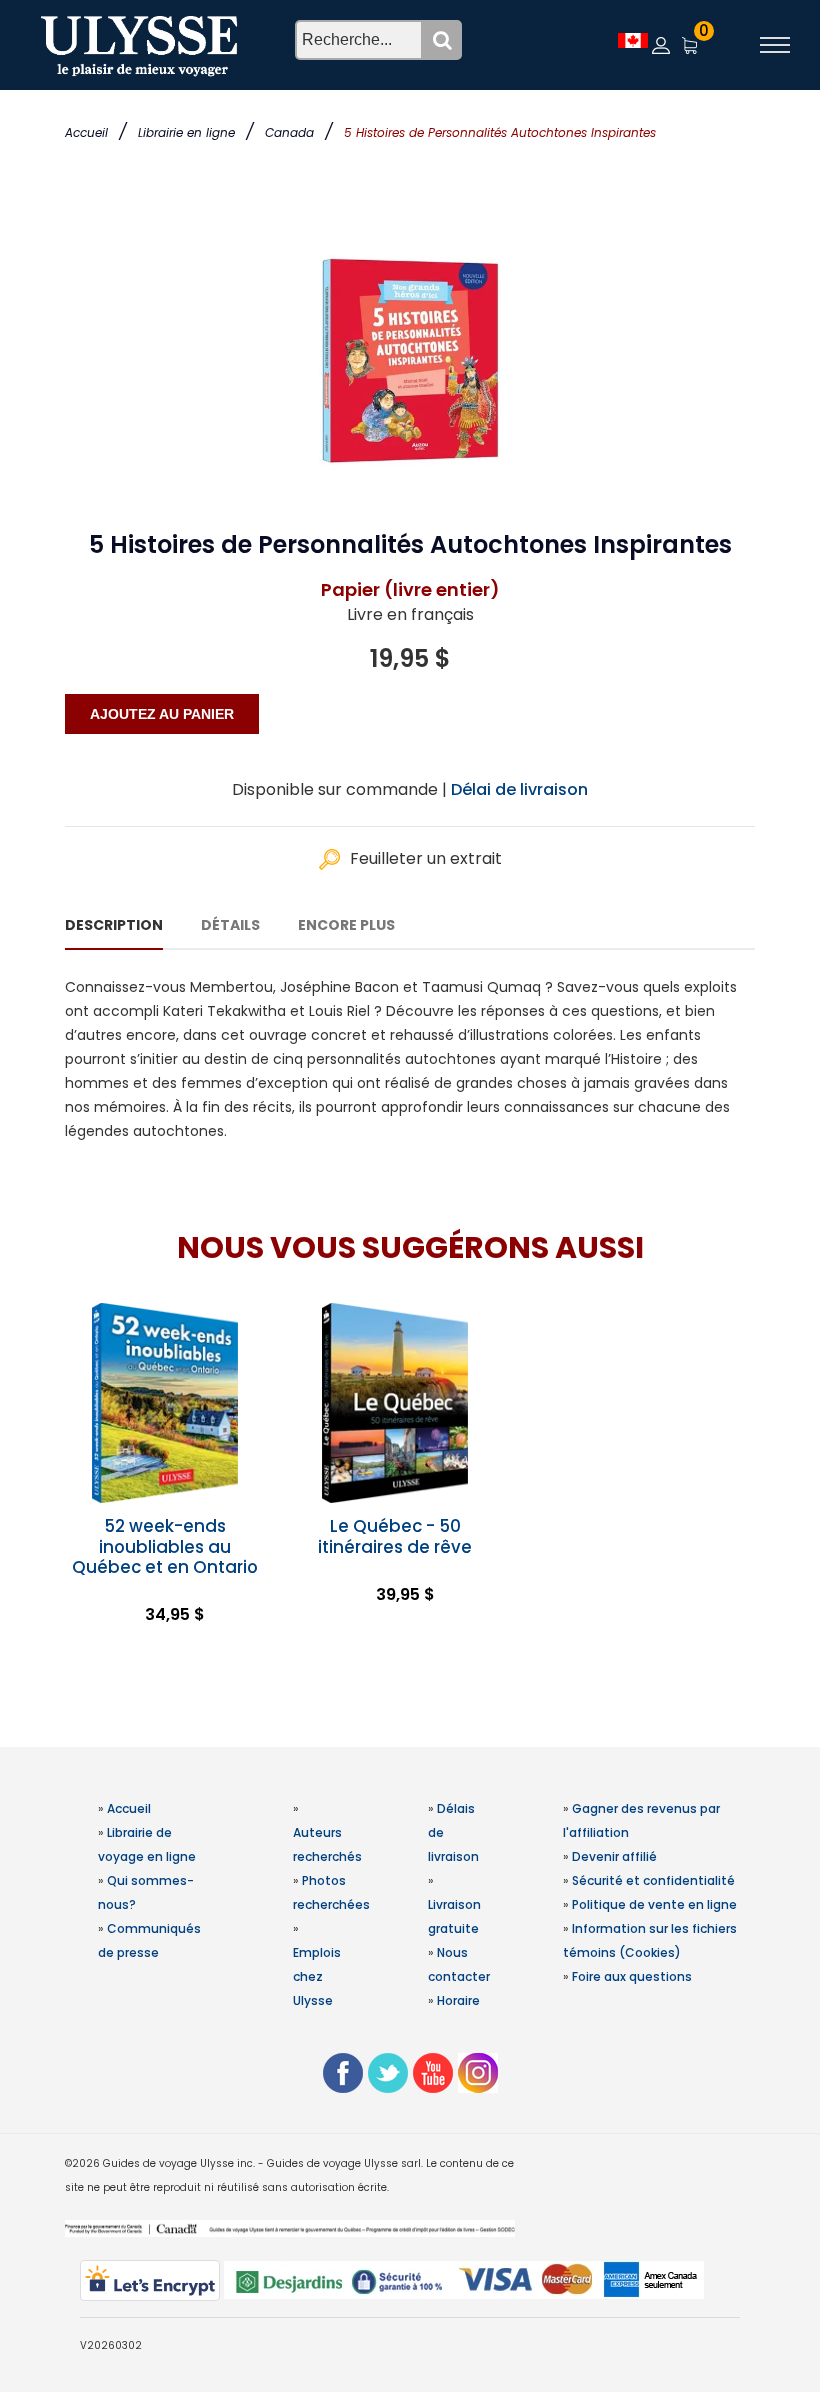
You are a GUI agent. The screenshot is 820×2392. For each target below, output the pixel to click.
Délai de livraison (519, 789)
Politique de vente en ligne (654, 1904)
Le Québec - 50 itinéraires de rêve (395, 1536)
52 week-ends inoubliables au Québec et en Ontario (165, 1546)
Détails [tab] (230, 925)
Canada (289, 132)
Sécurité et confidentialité (653, 1880)
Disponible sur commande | (339, 789)
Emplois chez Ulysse (317, 1976)
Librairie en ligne (186, 132)
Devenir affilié (614, 1856)
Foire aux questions (632, 1976)
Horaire (458, 2000)
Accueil (86, 132)
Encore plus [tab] (346, 925)
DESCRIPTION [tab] (114, 925)
